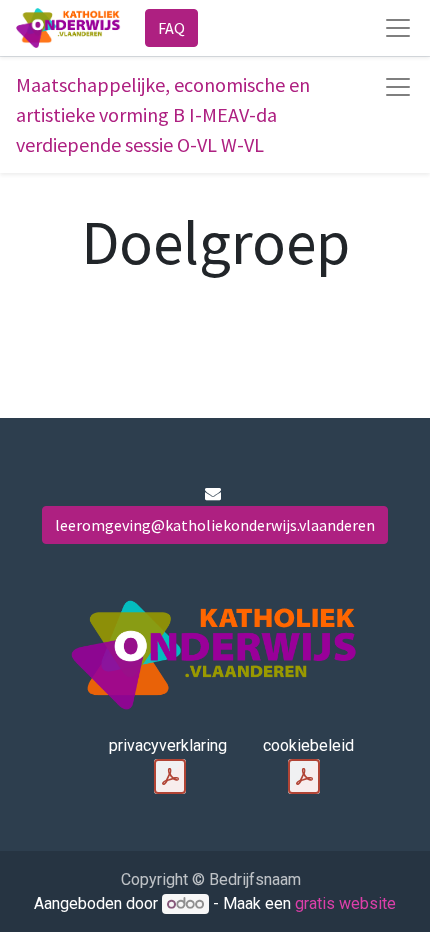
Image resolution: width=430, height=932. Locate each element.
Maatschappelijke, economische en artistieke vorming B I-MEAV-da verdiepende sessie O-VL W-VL (163, 114)
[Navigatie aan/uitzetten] (398, 87)
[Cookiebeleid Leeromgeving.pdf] (304, 777)
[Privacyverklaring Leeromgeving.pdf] (170, 777)
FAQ (171, 28)
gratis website (345, 903)
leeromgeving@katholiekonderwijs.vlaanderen (215, 525)
